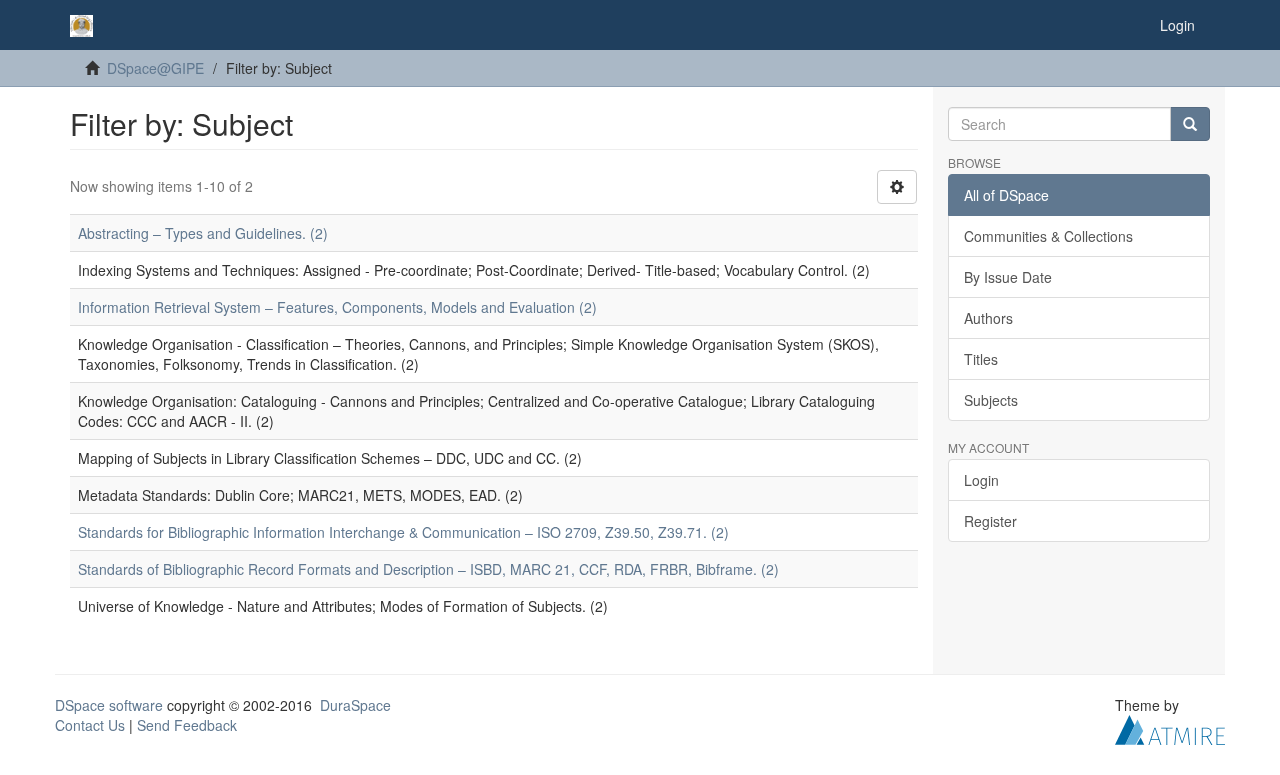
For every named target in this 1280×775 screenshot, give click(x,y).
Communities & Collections (1048, 236)
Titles (981, 359)
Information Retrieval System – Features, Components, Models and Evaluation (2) (337, 307)
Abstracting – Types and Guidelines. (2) (203, 233)
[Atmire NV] (1170, 728)
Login (981, 480)
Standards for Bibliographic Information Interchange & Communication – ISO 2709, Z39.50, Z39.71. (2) (403, 532)
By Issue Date (1008, 277)
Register (990, 521)
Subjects (991, 400)
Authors (988, 318)
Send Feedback (187, 725)
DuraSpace (355, 705)
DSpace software (109, 705)
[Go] (1190, 124)
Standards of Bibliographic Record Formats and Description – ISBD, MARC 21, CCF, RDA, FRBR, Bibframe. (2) (428, 569)
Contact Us (90, 725)
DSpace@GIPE (155, 68)
